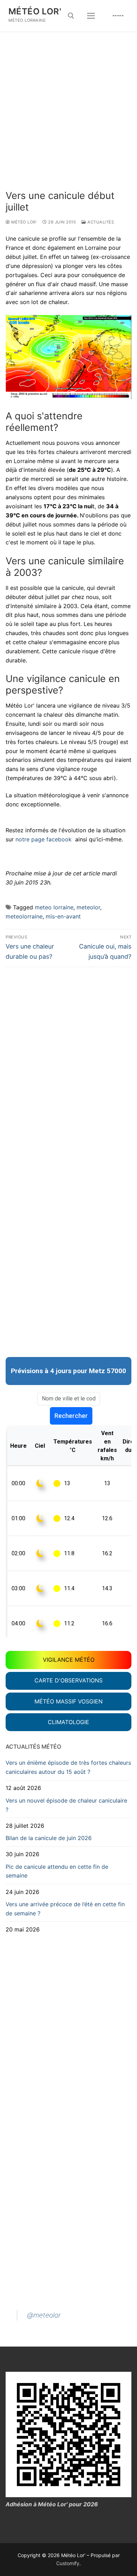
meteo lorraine (54, 907)
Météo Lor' (35, 11)
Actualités (100, 222)
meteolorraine (24, 916)
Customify (68, 2563)
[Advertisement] (68, 118)
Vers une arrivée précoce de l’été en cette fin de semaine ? (65, 1909)
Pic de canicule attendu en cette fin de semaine (57, 1871)
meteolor (88, 907)
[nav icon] (91, 16)
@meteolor (44, 2315)
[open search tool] (71, 16)
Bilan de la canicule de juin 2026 (49, 1838)
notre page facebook (44, 839)
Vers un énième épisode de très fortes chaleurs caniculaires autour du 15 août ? (68, 1767)
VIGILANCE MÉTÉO (69, 1660)
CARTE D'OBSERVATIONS (68, 1680)
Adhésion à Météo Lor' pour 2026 (52, 2504)
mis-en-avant (63, 916)
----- (118, 15)
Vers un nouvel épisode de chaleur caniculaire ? (66, 1805)
